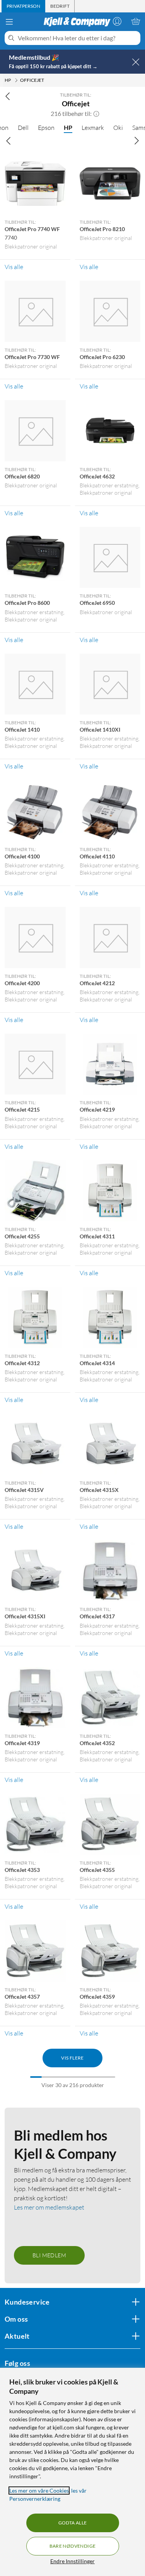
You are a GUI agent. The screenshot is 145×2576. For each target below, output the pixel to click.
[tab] (23, 6)
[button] (96, 114)
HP (68, 127)
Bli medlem (49, 2255)
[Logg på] (117, 21)
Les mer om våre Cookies (39, 2491)
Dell (23, 128)
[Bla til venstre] (9, 141)
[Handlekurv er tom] (136, 21)
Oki (118, 128)
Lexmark (93, 128)
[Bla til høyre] (136, 141)
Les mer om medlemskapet (49, 2207)
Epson (46, 128)
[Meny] (9, 22)
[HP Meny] (16, 80)
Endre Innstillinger (72, 2561)
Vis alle (14, 267)
